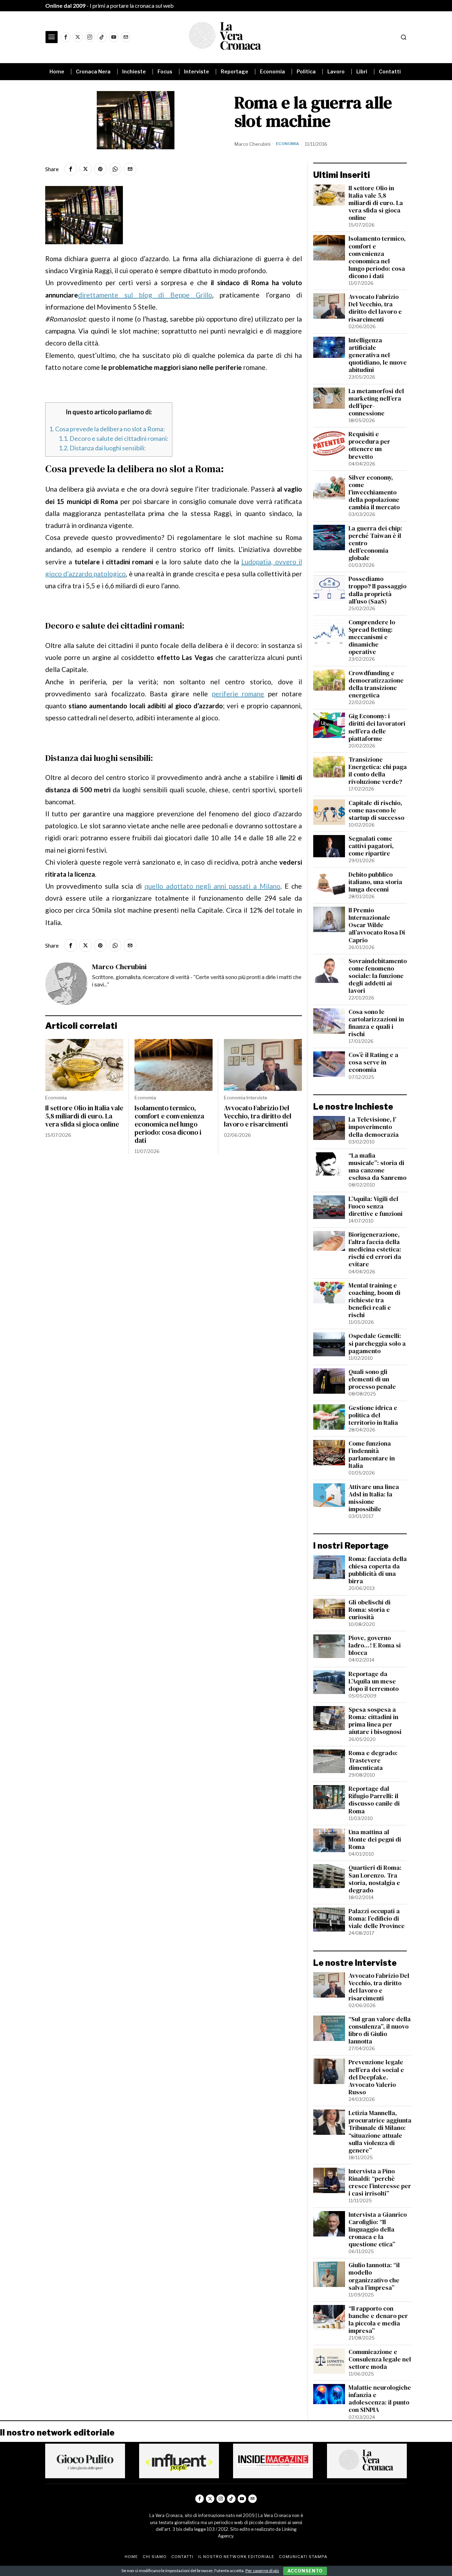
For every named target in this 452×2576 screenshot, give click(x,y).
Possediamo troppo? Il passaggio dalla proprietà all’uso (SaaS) (377, 590)
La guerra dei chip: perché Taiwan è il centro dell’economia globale (375, 544)
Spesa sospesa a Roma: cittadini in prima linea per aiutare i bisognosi (375, 1721)
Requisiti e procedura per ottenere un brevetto (369, 445)
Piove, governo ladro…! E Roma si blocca (375, 1646)
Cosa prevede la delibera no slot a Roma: (107, 429)
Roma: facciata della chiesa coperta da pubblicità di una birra (378, 1570)
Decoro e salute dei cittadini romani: (114, 438)
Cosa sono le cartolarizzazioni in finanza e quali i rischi (376, 1023)
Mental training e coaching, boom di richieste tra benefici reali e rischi (374, 1301)
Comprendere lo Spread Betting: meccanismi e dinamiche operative (372, 637)
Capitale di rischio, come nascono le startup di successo (376, 810)
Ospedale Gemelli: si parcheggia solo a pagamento (377, 1343)
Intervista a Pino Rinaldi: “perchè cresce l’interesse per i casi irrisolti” (380, 2182)
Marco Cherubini (252, 144)
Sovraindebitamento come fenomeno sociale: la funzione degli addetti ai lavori (378, 976)
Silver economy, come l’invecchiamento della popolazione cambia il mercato (374, 493)
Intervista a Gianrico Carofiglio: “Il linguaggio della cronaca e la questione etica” (378, 2230)
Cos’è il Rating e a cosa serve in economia (373, 1062)
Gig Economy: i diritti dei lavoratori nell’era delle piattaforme (377, 727)
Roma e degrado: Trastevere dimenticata (373, 1761)
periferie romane (238, 694)
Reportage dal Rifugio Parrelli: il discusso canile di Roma (374, 1800)
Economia (287, 144)
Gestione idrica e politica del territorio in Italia (373, 1415)
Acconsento (305, 2571)
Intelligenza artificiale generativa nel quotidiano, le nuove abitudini (378, 355)
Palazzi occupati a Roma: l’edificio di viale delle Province (377, 1919)
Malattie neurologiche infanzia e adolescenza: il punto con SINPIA (380, 2399)
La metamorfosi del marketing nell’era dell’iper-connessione (376, 402)
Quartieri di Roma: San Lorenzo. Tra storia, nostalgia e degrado (375, 1879)
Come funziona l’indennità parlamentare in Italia (372, 1455)
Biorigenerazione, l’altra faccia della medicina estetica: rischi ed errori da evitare (375, 1250)
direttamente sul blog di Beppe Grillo (145, 295)
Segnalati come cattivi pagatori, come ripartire (371, 846)
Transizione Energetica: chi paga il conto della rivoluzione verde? (378, 771)
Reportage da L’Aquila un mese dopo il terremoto (374, 1682)
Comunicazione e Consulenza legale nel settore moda (380, 2359)
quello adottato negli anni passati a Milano (212, 886)
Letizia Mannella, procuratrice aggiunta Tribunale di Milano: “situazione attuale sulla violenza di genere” (380, 2132)
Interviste (257, 1098)
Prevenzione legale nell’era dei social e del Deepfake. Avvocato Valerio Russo (376, 2077)
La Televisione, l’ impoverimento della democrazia (374, 1127)
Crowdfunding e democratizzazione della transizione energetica (376, 684)
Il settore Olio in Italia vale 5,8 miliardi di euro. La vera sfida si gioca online (84, 1116)
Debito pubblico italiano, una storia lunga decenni (375, 882)
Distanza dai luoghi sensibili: (102, 448)
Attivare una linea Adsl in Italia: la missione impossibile (374, 1498)
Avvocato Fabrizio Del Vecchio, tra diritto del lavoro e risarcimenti (258, 1116)
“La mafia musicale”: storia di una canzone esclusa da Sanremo (377, 1167)
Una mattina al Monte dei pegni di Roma (375, 1840)
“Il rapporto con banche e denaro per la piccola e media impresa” (378, 2320)
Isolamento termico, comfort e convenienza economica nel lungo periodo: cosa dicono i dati (169, 1124)
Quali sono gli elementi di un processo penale (372, 1379)
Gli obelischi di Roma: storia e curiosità (370, 1610)
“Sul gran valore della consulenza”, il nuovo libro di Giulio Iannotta (380, 2030)
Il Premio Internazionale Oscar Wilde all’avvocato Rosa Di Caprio (377, 925)
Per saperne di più (262, 2571)
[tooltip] (66, 37)
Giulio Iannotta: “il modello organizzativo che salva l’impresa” (374, 2276)
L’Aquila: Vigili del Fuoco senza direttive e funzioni (376, 1206)
